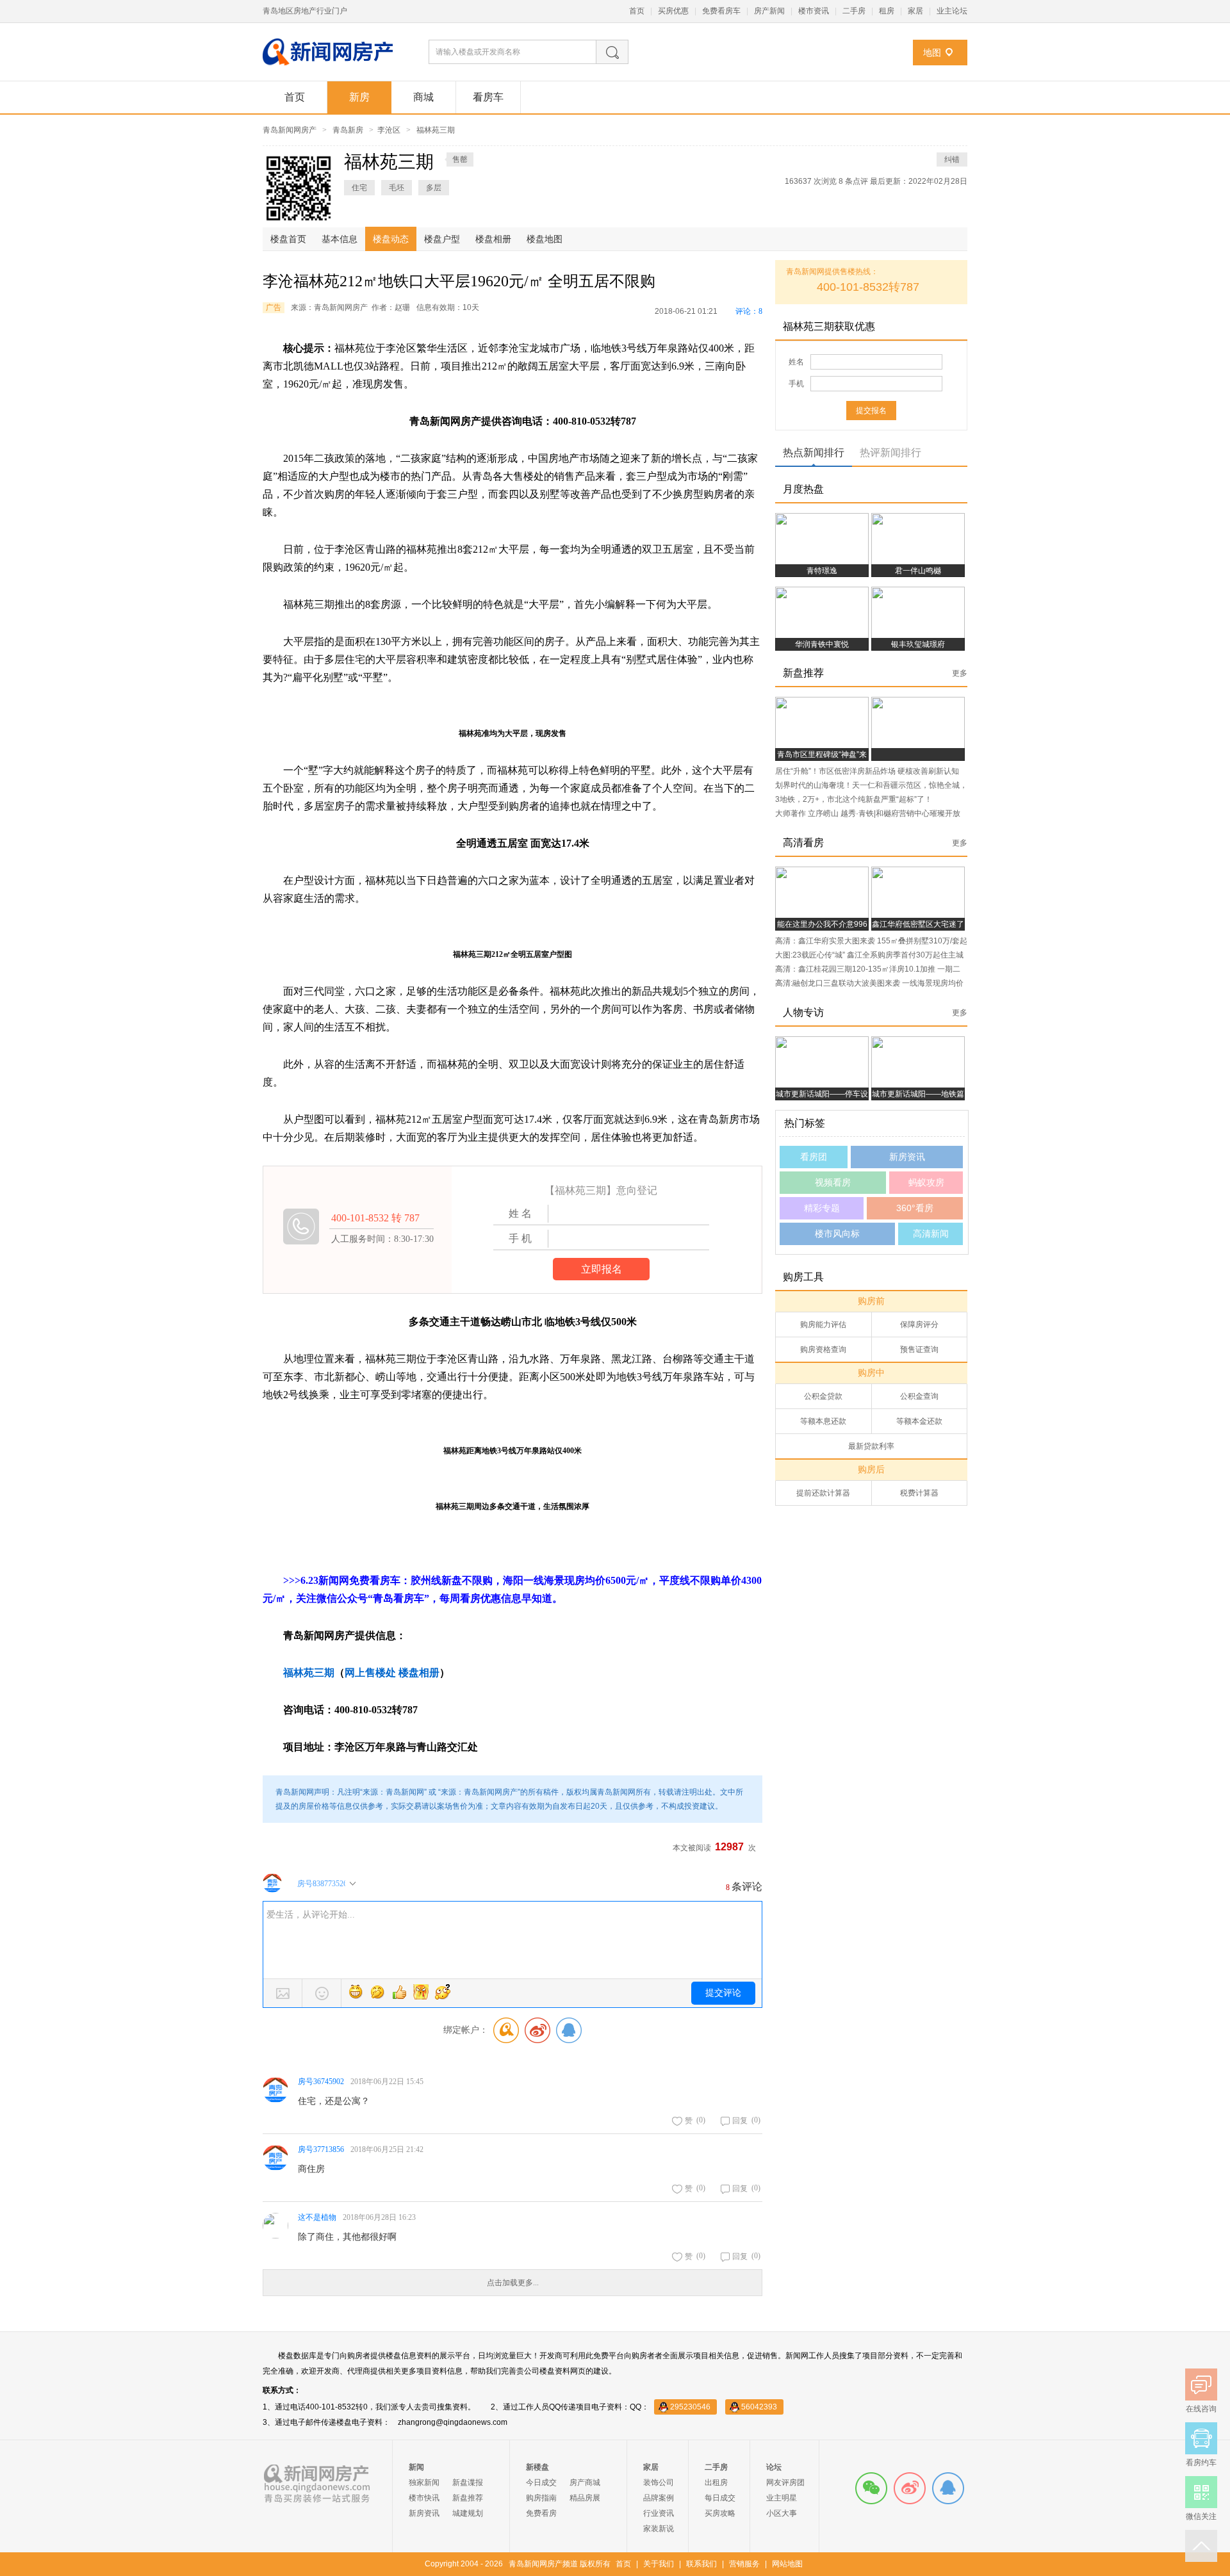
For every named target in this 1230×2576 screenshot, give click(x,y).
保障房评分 (919, 1325)
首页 (637, 11)
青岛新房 (348, 130)
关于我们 (659, 2564)
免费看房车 (721, 11)
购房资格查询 (823, 1349)
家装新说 (659, 2529)
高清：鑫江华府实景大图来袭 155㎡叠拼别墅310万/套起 (871, 941)
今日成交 (541, 2482)
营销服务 (744, 2564)
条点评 (854, 181)
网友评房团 (785, 2482)
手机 (796, 384)
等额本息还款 (823, 1421)
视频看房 (833, 1182)
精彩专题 (822, 1208)
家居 (915, 11)
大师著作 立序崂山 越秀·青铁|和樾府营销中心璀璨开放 (868, 813)
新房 (359, 97)
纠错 (952, 159)
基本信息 (340, 239)
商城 (423, 97)
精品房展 (585, 2498)
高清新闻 (931, 1234)
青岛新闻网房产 (290, 130)
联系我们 (701, 2564)
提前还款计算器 (823, 1493)
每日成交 (720, 2498)
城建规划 (468, 2513)
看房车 (488, 97)
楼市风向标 (837, 1234)
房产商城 (585, 2482)
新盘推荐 (468, 2498)
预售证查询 (919, 1349)
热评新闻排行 (890, 452)
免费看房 (541, 2513)
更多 (960, 673)
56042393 (759, 2407)
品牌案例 (659, 2498)
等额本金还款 (919, 1421)
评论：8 (749, 311)
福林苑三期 (436, 130)
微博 (910, 2488)
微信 (871, 2488)
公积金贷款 (823, 1396)
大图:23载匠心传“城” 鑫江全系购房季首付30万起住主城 (869, 955)
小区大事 (782, 2513)
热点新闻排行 (814, 452)
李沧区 (389, 130)
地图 (932, 53)
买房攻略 (720, 2513)
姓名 (796, 362)
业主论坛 (952, 11)
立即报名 (602, 1269)
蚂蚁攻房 (926, 1182)
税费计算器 (919, 1493)
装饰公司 (659, 2482)
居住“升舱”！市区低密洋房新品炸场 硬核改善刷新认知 (867, 771)
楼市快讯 (424, 2498)
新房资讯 (907, 1157)
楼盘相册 (493, 239)
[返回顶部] (1201, 2546)
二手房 (854, 11)
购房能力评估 (823, 1325)
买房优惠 (673, 11)
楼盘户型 (442, 239)
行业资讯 (659, 2513)
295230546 (690, 2407)
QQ (948, 2488)
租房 (887, 11)
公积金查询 (919, 1396)
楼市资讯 (814, 11)
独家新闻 (424, 2482)
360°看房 (915, 1208)
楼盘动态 (391, 239)
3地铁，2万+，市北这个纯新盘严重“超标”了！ (854, 799)
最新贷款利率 (871, 1446)
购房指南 (541, 2498)
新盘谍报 (468, 2482)
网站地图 (787, 2564)
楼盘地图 (545, 239)
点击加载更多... (513, 2283)
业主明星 (782, 2498)
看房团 (814, 1157)
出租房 (716, 2482)
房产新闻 (769, 11)
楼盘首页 (288, 239)
